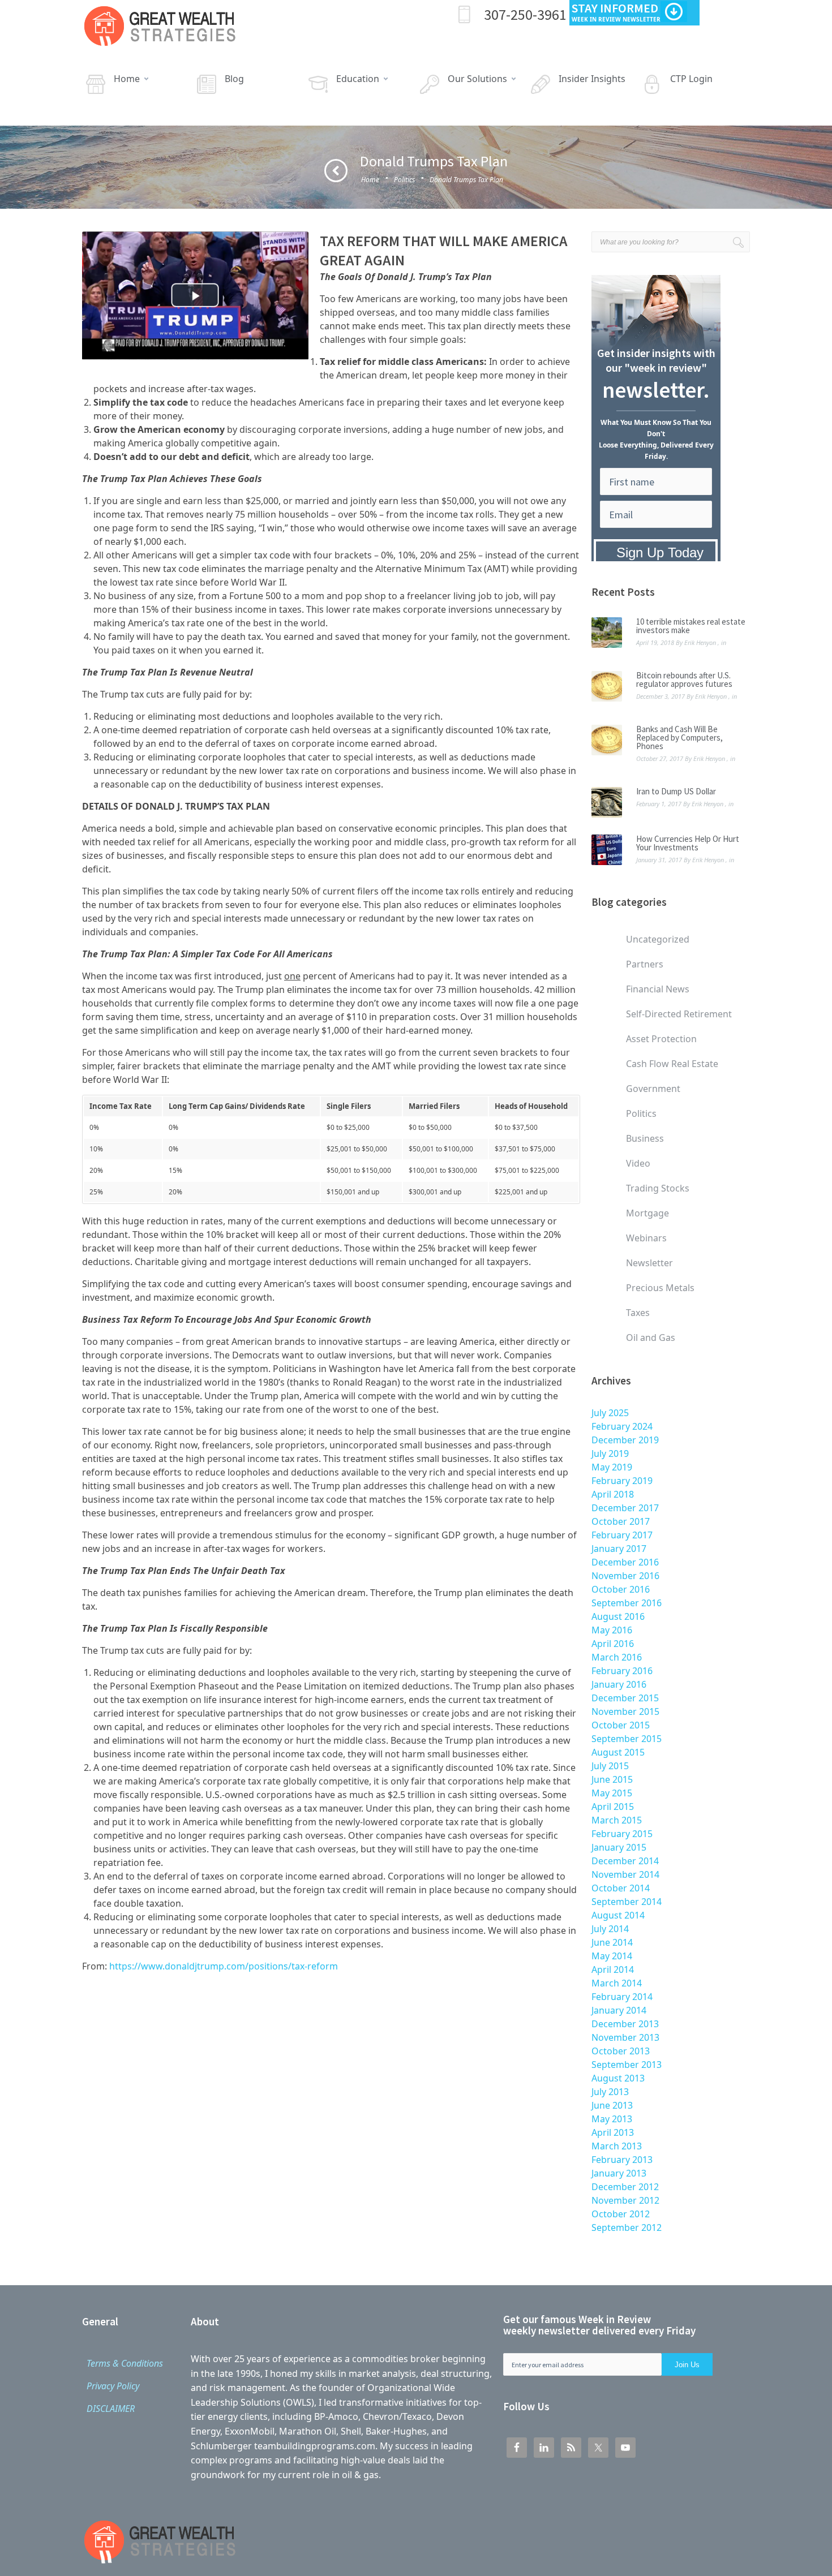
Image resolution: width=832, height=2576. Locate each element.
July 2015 (610, 1766)
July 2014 (610, 1929)
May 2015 (612, 1793)
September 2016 (627, 1603)
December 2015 (625, 1698)
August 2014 (618, 1915)
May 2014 (612, 1956)
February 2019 (622, 1481)
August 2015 (618, 1752)
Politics (404, 180)
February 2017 (622, 1535)
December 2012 (625, 2187)
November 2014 (625, 1874)
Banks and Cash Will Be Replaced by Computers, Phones (679, 737)
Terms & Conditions (125, 2363)
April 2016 (613, 1644)
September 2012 (627, 2227)
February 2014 (622, 1997)
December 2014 (625, 1861)
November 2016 (625, 1576)
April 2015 (613, 1807)
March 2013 (617, 2146)
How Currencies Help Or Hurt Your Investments (688, 843)
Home (370, 180)
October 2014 (621, 1888)
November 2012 (625, 2200)
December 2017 (625, 1508)
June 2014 (612, 1942)
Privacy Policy (113, 2386)
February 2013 (622, 2160)
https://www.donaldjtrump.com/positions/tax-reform (224, 1966)
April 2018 (613, 1494)
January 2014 (619, 2010)
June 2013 (612, 2105)
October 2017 (621, 1521)
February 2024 (622, 1426)
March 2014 (617, 1983)
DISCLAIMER (111, 2409)
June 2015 (612, 1779)
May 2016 (612, 1630)
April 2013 (613, 2132)
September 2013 (627, 2065)
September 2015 (627, 1739)
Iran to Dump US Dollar (676, 791)
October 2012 (621, 2214)
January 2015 (619, 1847)
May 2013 (612, 2119)
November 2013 (625, 2037)
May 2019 (612, 1467)
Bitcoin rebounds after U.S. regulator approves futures (684, 680)
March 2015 (617, 1820)
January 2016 (619, 1684)
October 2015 (621, 1725)
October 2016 (621, 1589)
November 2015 (625, 1711)
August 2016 (618, 1616)
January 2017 (619, 1549)
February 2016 (622, 1671)
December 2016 (625, 1562)
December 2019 (625, 1440)
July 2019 (610, 1453)
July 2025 (610, 1413)
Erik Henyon (700, 642)
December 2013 (625, 2024)
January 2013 (619, 2173)
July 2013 (610, 2092)
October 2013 (621, 2051)
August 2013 (618, 2078)
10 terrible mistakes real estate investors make (691, 626)
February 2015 (622, 1834)
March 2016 (617, 1657)
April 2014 (613, 1969)
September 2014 (627, 1902)
